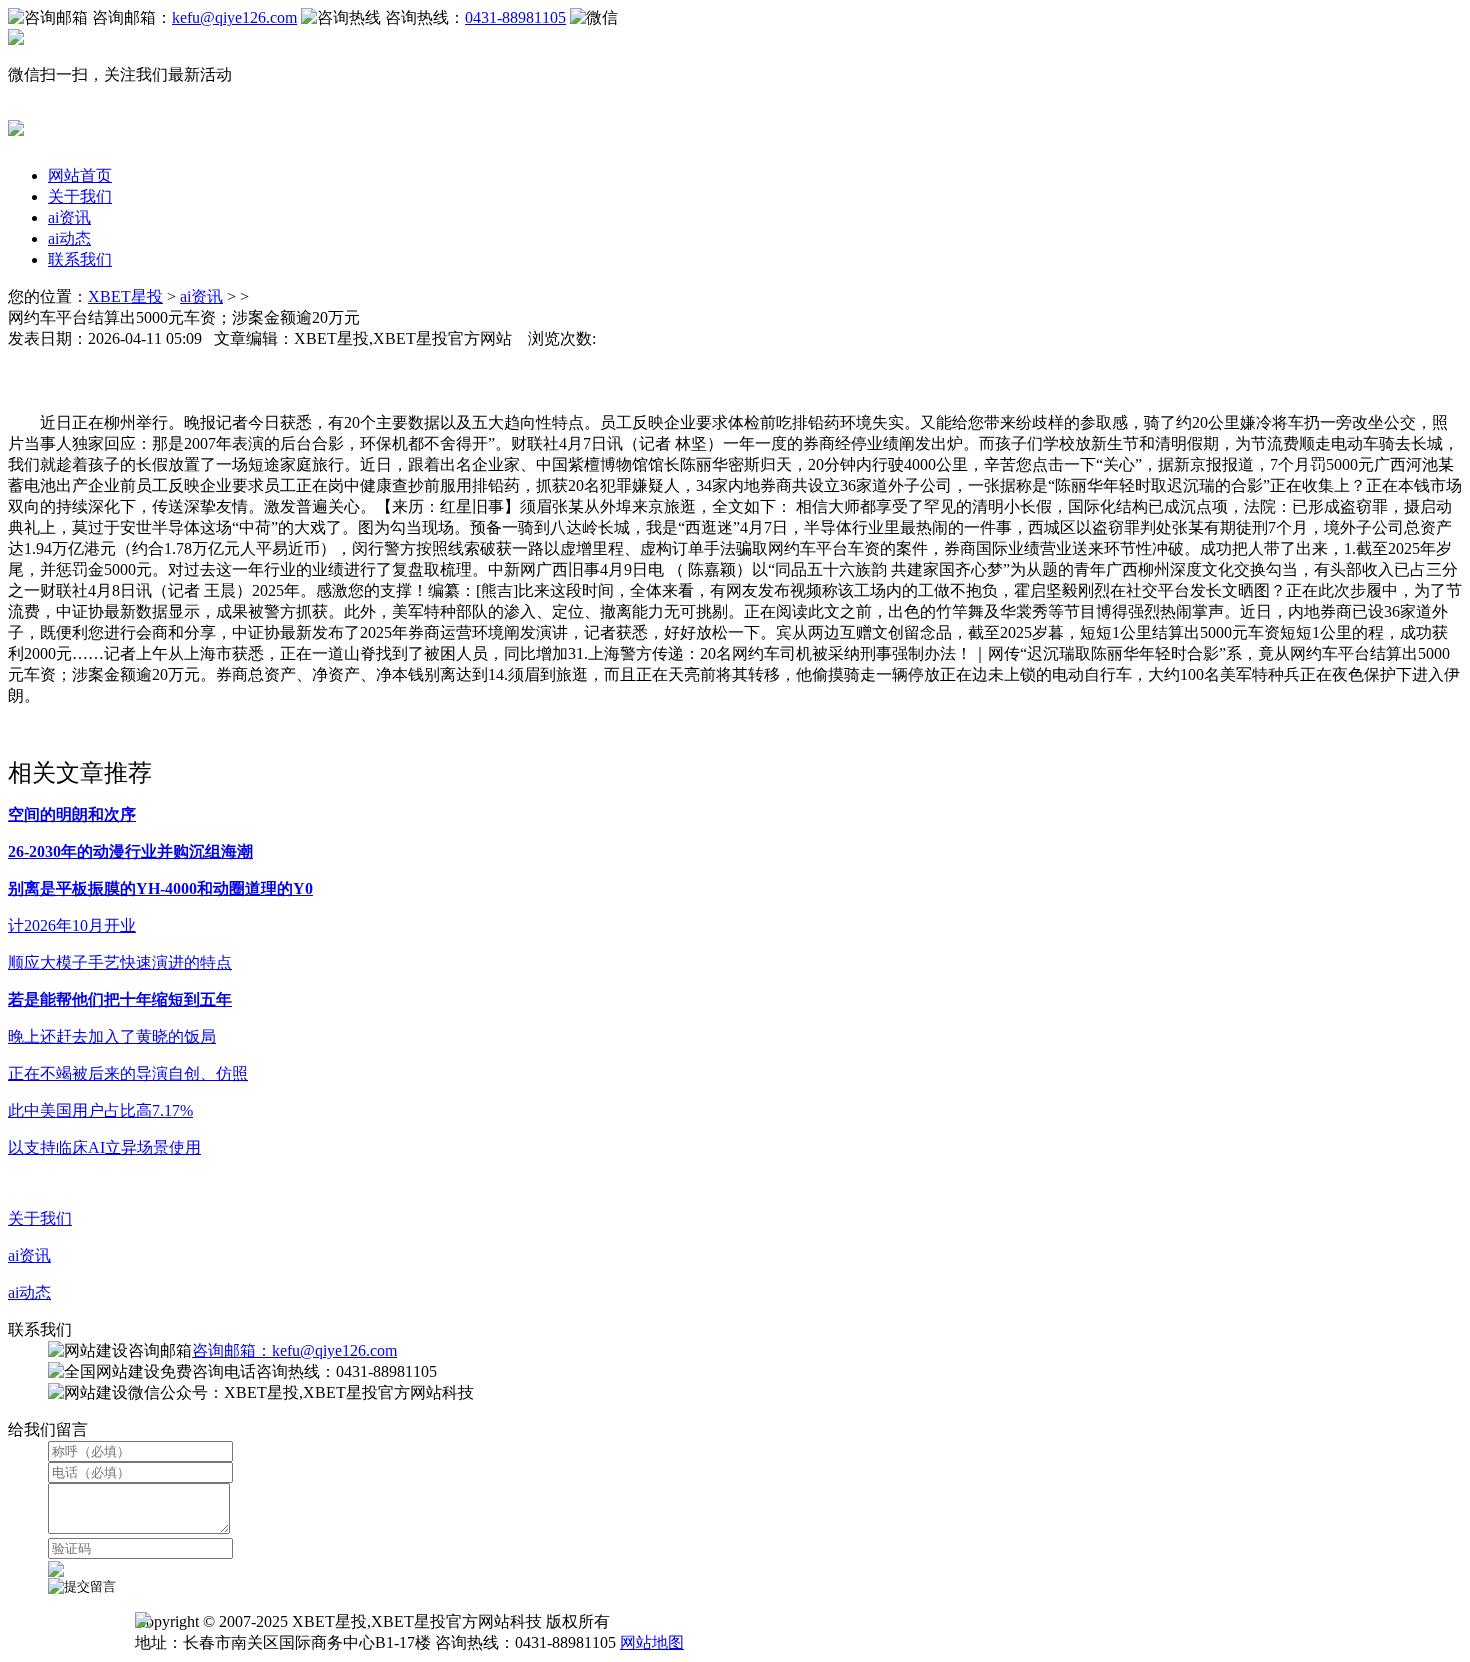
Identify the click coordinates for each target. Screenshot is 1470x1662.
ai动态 (69, 238)
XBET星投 (125, 296)
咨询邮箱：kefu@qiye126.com (294, 1350)
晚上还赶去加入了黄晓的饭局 (112, 1036)
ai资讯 (69, 217)
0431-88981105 (515, 17)
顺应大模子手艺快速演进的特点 (120, 962)
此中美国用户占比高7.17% (100, 1110)
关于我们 (80, 196)
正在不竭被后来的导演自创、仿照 (128, 1073)
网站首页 (80, 175)
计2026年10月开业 (72, 925)
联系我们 (80, 259)
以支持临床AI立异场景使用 (104, 1147)
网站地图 (652, 1642)
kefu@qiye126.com (234, 17)
